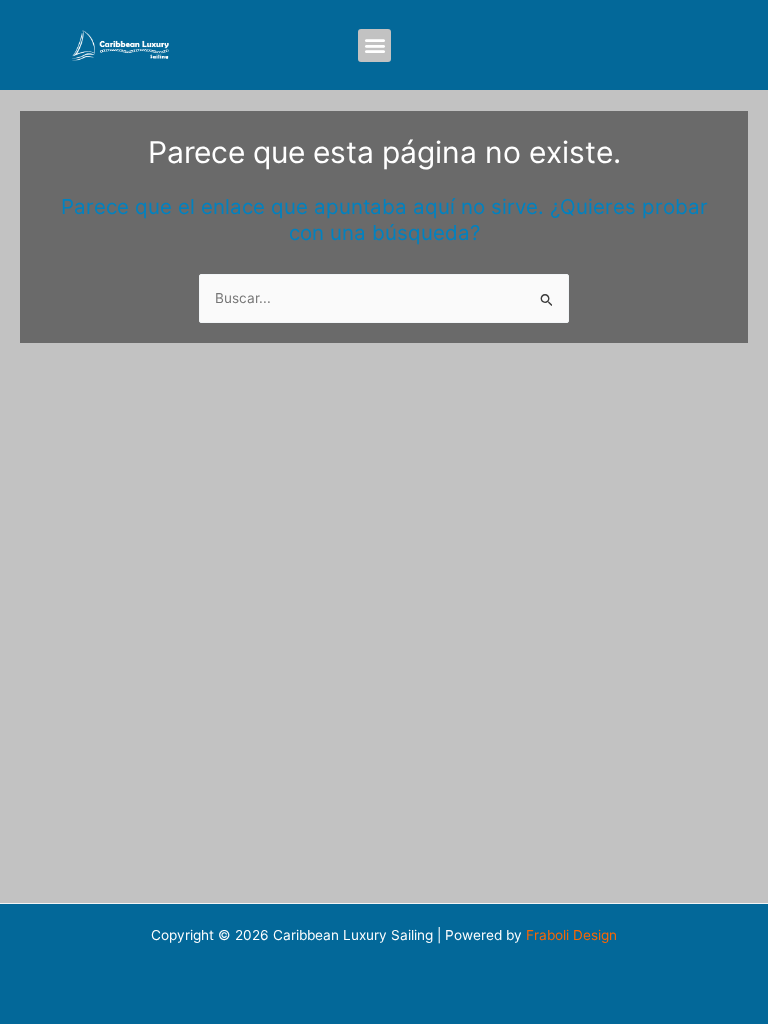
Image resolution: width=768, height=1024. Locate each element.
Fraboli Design (571, 935)
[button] (374, 45)
